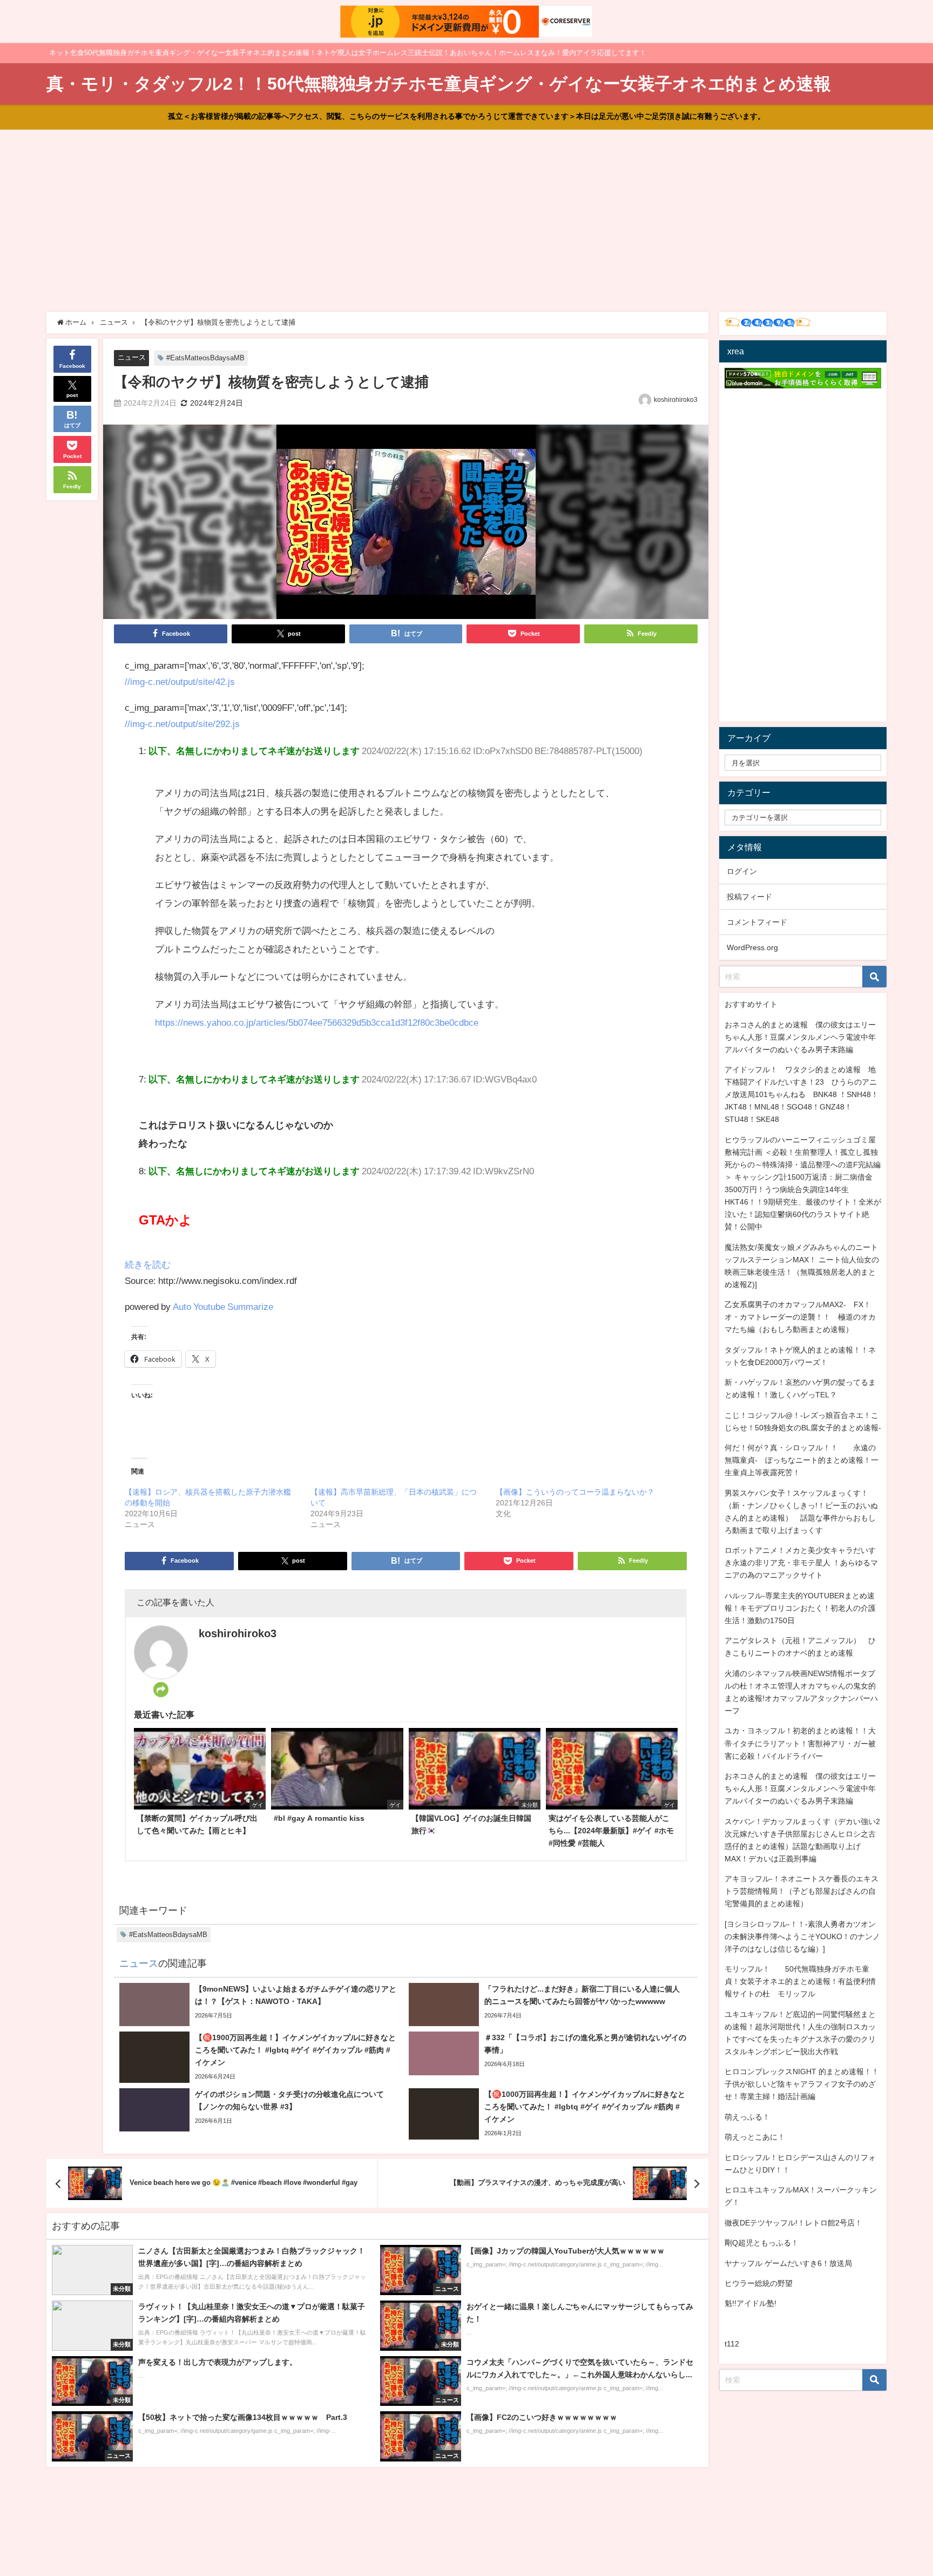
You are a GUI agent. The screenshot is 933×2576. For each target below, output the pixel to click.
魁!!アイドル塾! (751, 2303)
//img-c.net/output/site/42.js (180, 681)
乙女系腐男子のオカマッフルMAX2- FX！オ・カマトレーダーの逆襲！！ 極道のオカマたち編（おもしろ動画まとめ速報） (800, 1317)
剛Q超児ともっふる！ (762, 2243)
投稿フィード (749, 897)
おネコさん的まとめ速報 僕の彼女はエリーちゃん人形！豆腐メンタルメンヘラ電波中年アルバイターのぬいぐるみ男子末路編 (800, 1037)
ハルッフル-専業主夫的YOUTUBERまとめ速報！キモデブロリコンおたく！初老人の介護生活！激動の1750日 (800, 1608)
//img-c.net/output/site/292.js (182, 724)
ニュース (132, 357)
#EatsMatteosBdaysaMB (205, 358)
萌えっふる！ (747, 2117)
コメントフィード (757, 922)
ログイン (742, 871)
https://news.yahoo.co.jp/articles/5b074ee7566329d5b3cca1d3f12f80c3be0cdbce (317, 1022)
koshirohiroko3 (676, 400)
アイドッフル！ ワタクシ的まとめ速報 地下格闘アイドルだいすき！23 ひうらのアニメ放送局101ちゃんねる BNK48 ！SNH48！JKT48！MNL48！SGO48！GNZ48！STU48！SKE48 (802, 1094)
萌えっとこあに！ (755, 2137)
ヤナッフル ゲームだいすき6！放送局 (788, 2263)
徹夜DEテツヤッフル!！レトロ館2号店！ (793, 2223)
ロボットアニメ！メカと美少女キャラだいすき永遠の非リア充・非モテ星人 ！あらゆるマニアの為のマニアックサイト (801, 1563)
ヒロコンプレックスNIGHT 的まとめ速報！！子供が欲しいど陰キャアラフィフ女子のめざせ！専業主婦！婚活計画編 (802, 2084)
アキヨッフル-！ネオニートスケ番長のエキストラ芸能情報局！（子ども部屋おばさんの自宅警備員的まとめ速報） (802, 1891)
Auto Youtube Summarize (223, 1306)
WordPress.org (752, 947)
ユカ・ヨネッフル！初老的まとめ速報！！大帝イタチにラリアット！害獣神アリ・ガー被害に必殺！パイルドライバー (800, 1743)
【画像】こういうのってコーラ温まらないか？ (575, 1492)
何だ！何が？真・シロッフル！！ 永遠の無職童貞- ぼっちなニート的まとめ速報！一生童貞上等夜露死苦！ (802, 1460)
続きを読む (148, 1264)
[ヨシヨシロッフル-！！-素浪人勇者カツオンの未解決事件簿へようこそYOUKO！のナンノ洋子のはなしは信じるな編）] (802, 1936)
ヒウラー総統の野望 (759, 2283)
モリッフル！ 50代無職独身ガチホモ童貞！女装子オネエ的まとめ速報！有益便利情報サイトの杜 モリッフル (800, 1981)
